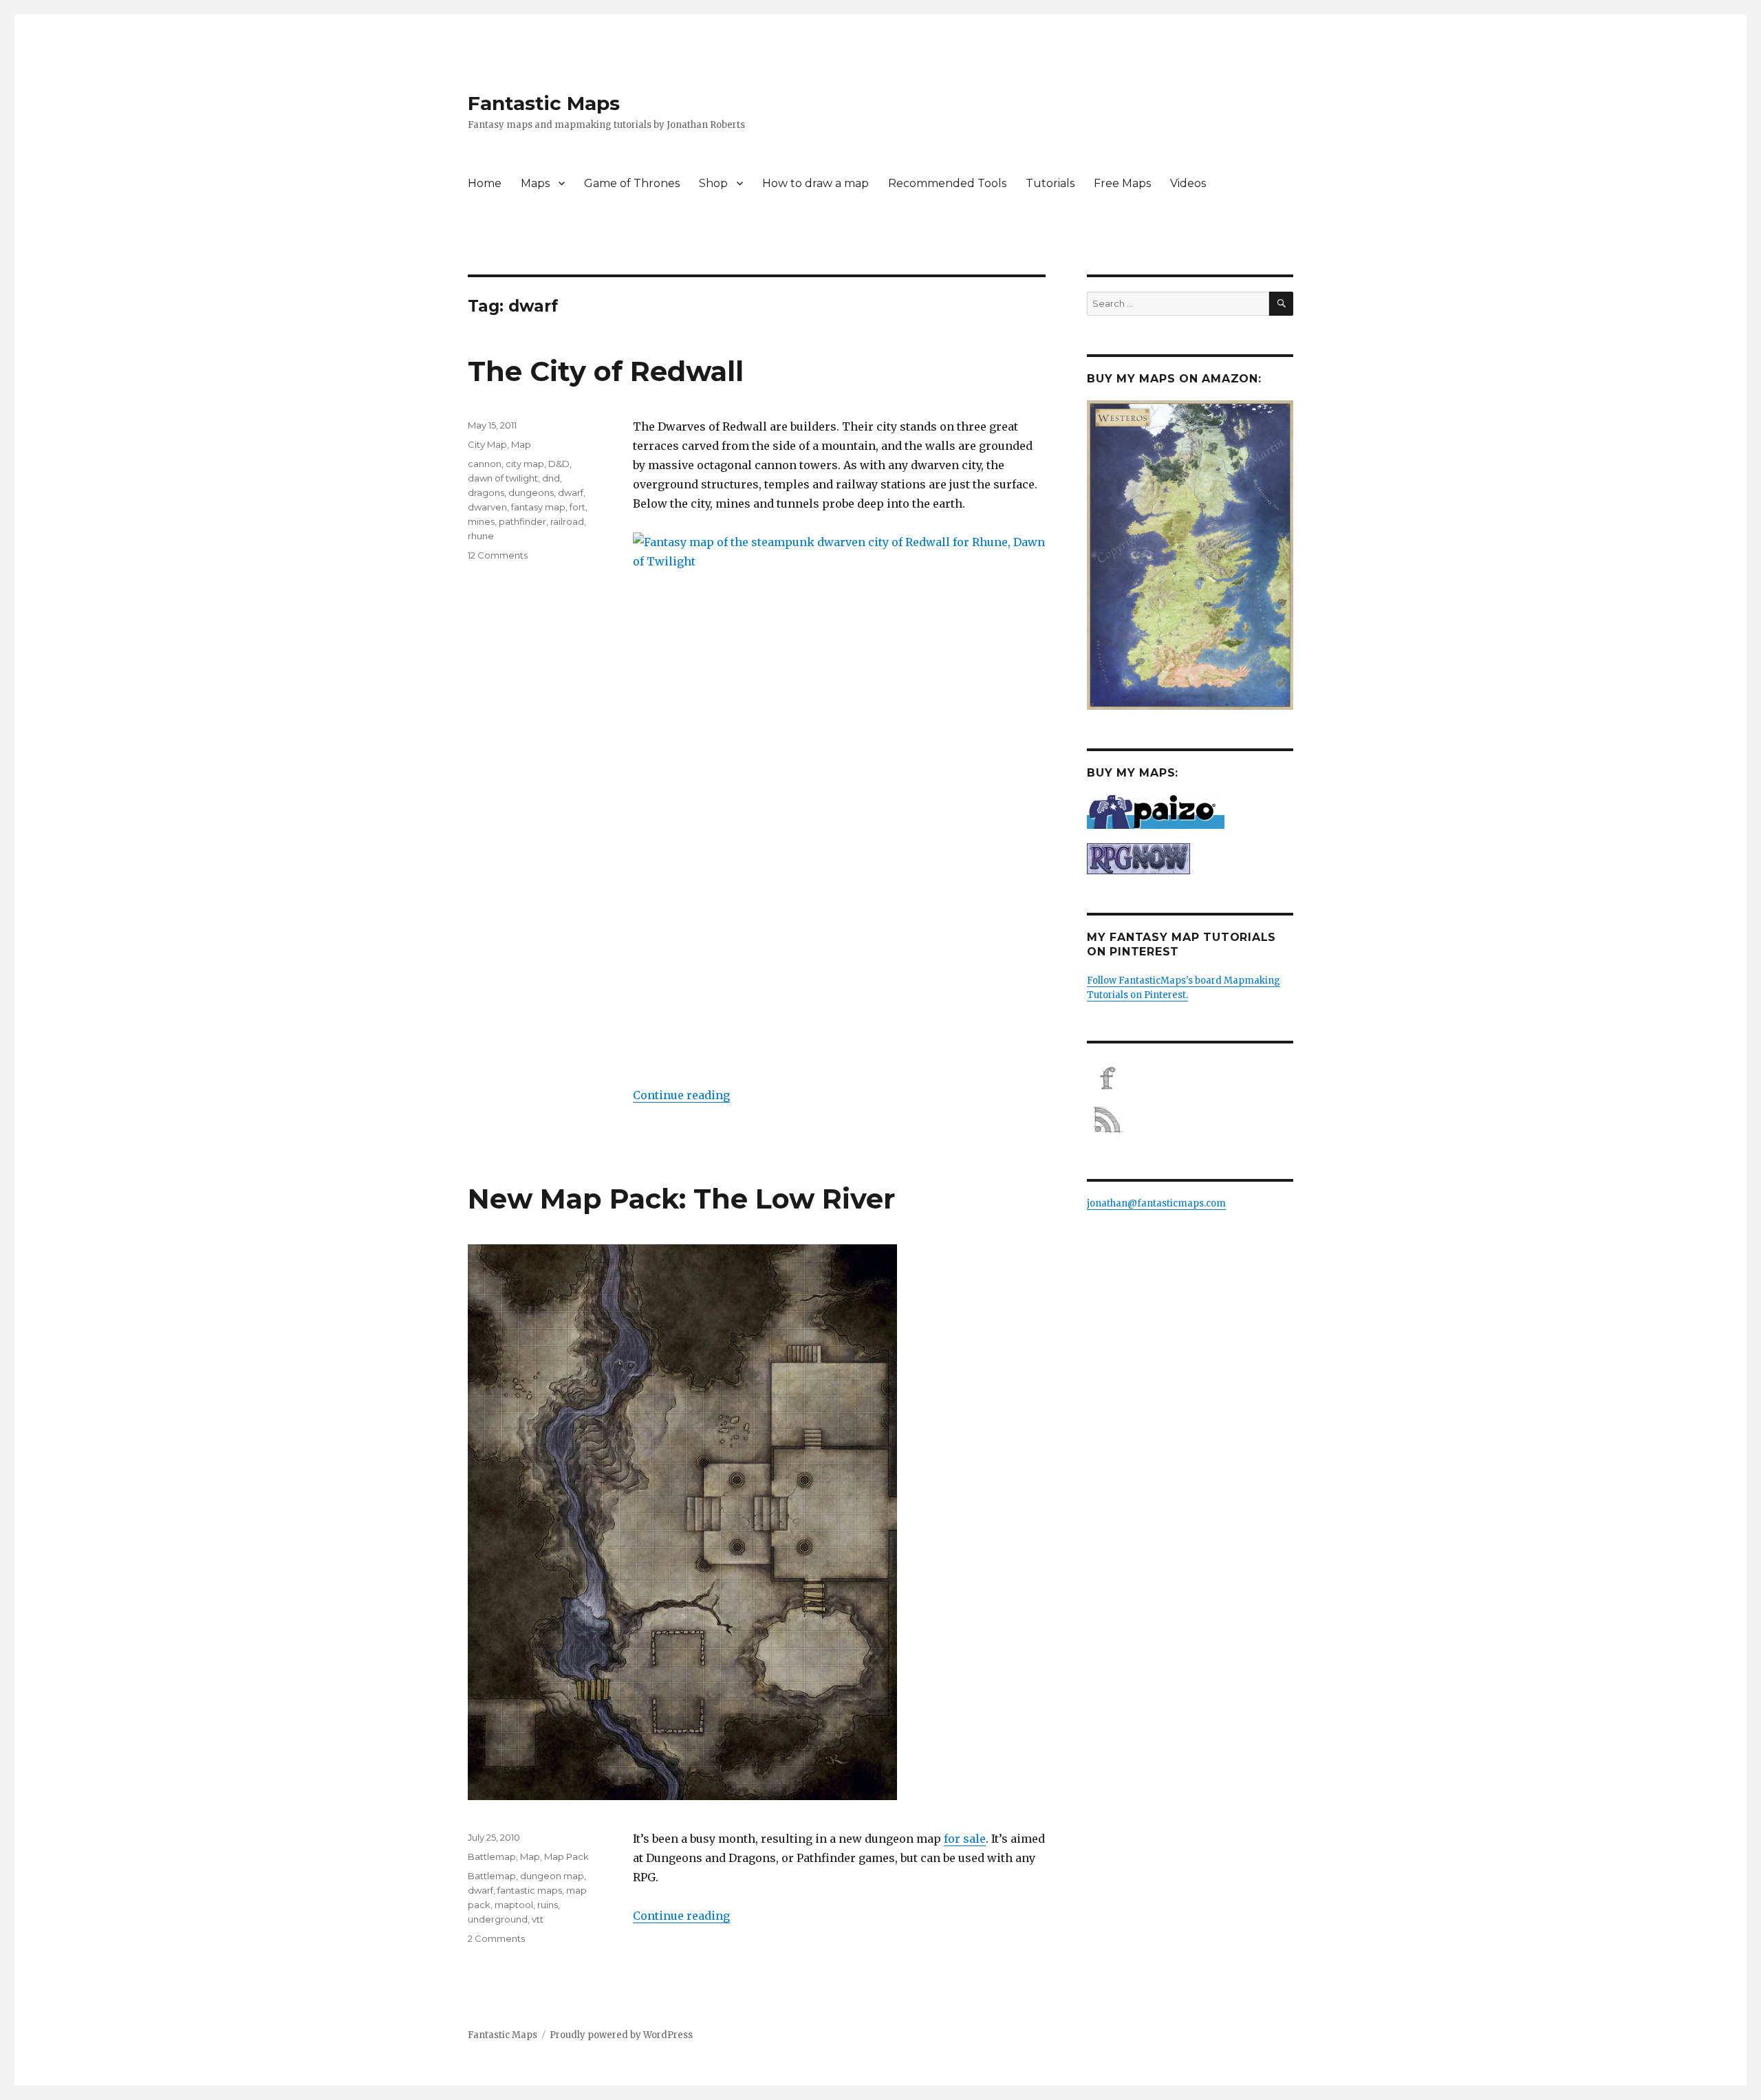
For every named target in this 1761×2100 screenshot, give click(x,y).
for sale (965, 1839)
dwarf (571, 492)
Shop (713, 183)
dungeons (531, 492)
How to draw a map (815, 183)
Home (485, 183)
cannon (485, 464)
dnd (551, 478)
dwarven (487, 507)
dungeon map (552, 1876)
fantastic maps (530, 1890)
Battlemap (492, 1857)
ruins (548, 1905)
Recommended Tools (947, 183)
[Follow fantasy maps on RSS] (1190, 1120)
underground (498, 1919)
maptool (514, 1905)
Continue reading (681, 1095)
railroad (567, 521)
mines (481, 521)
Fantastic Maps (544, 103)
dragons (486, 492)
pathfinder (522, 521)
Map (521, 444)
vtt (538, 1919)
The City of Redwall (606, 371)
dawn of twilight (503, 478)
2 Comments (496, 1938)
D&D (559, 464)
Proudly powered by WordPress (621, 2035)
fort (577, 507)
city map (525, 464)
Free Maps (1122, 183)
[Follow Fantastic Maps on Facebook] (1190, 1079)
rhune (481, 536)
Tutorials (1050, 183)
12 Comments (498, 555)
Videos (1188, 183)
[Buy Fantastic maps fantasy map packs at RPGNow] (1190, 859)
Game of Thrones (632, 183)
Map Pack (566, 1857)
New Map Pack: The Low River (682, 1199)
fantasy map (538, 507)
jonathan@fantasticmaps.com (1156, 1203)
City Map (487, 444)
